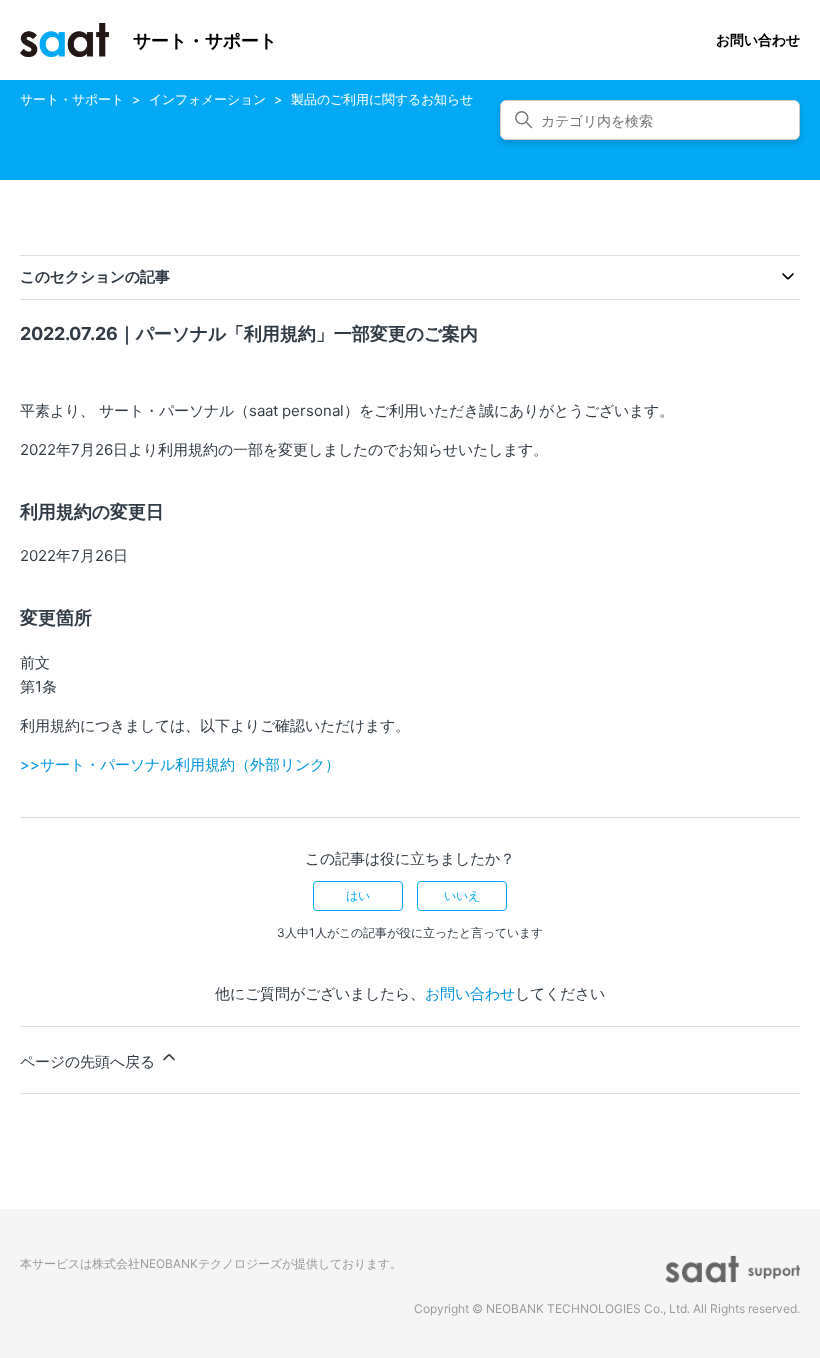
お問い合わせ (758, 39)
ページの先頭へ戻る (89, 1061)
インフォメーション (207, 99)
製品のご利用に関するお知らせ (382, 99)
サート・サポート (72, 99)
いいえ (462, 895)
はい (358, 895)
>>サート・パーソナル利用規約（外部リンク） (180, 764)
